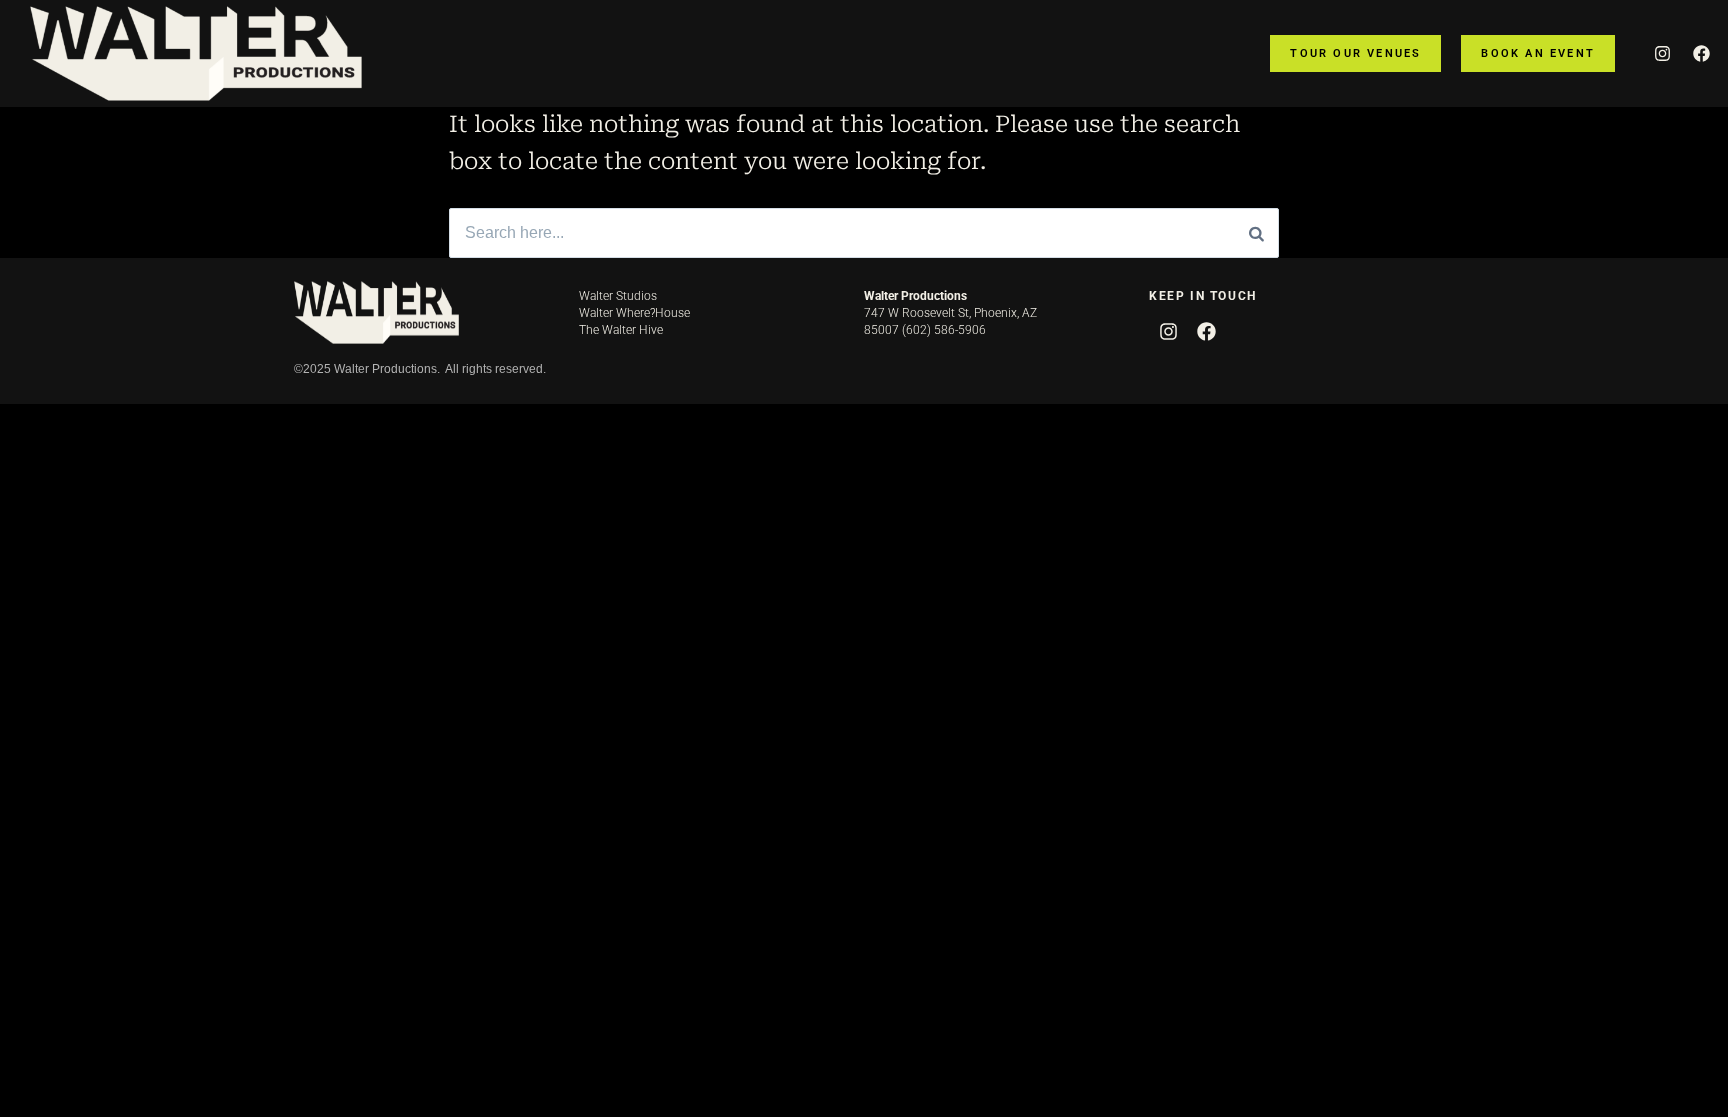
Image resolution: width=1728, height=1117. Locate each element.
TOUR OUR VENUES (1355, 53)
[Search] (1256, 233)
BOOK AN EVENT (1538, 53)
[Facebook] (1701, 53)
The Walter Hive (621, 330)
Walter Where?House (634, 313)
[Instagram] (1662, 53)
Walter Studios (618, 296)
